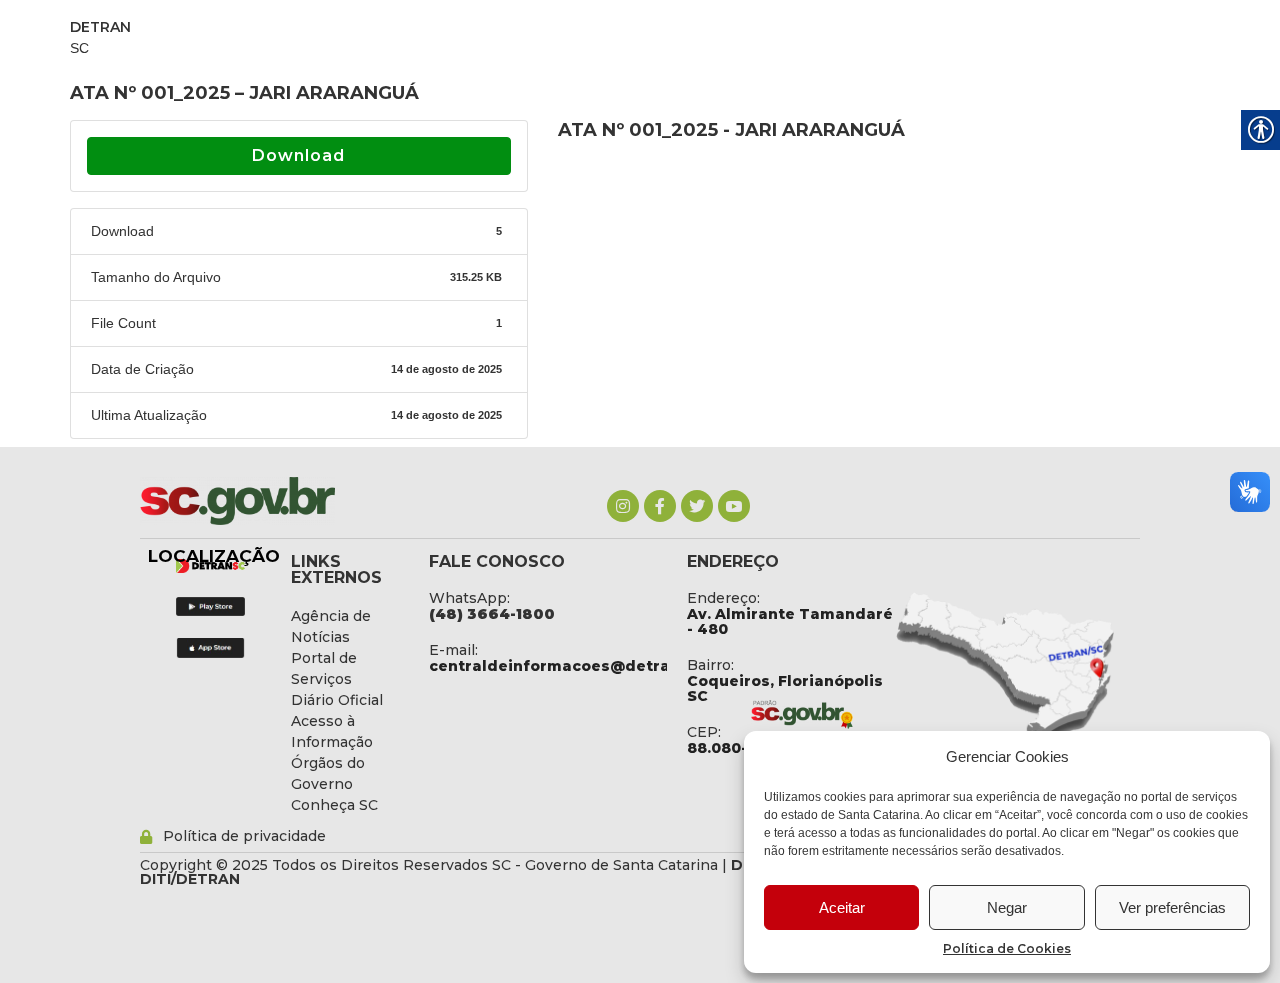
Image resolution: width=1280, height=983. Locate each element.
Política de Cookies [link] (1007, 948)
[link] (623, 506)
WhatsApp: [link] (469, 598)
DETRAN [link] (100, 27)
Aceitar (842, 907)
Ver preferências (1172, 907)
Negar (1007, 907)
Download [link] (298, 155)
